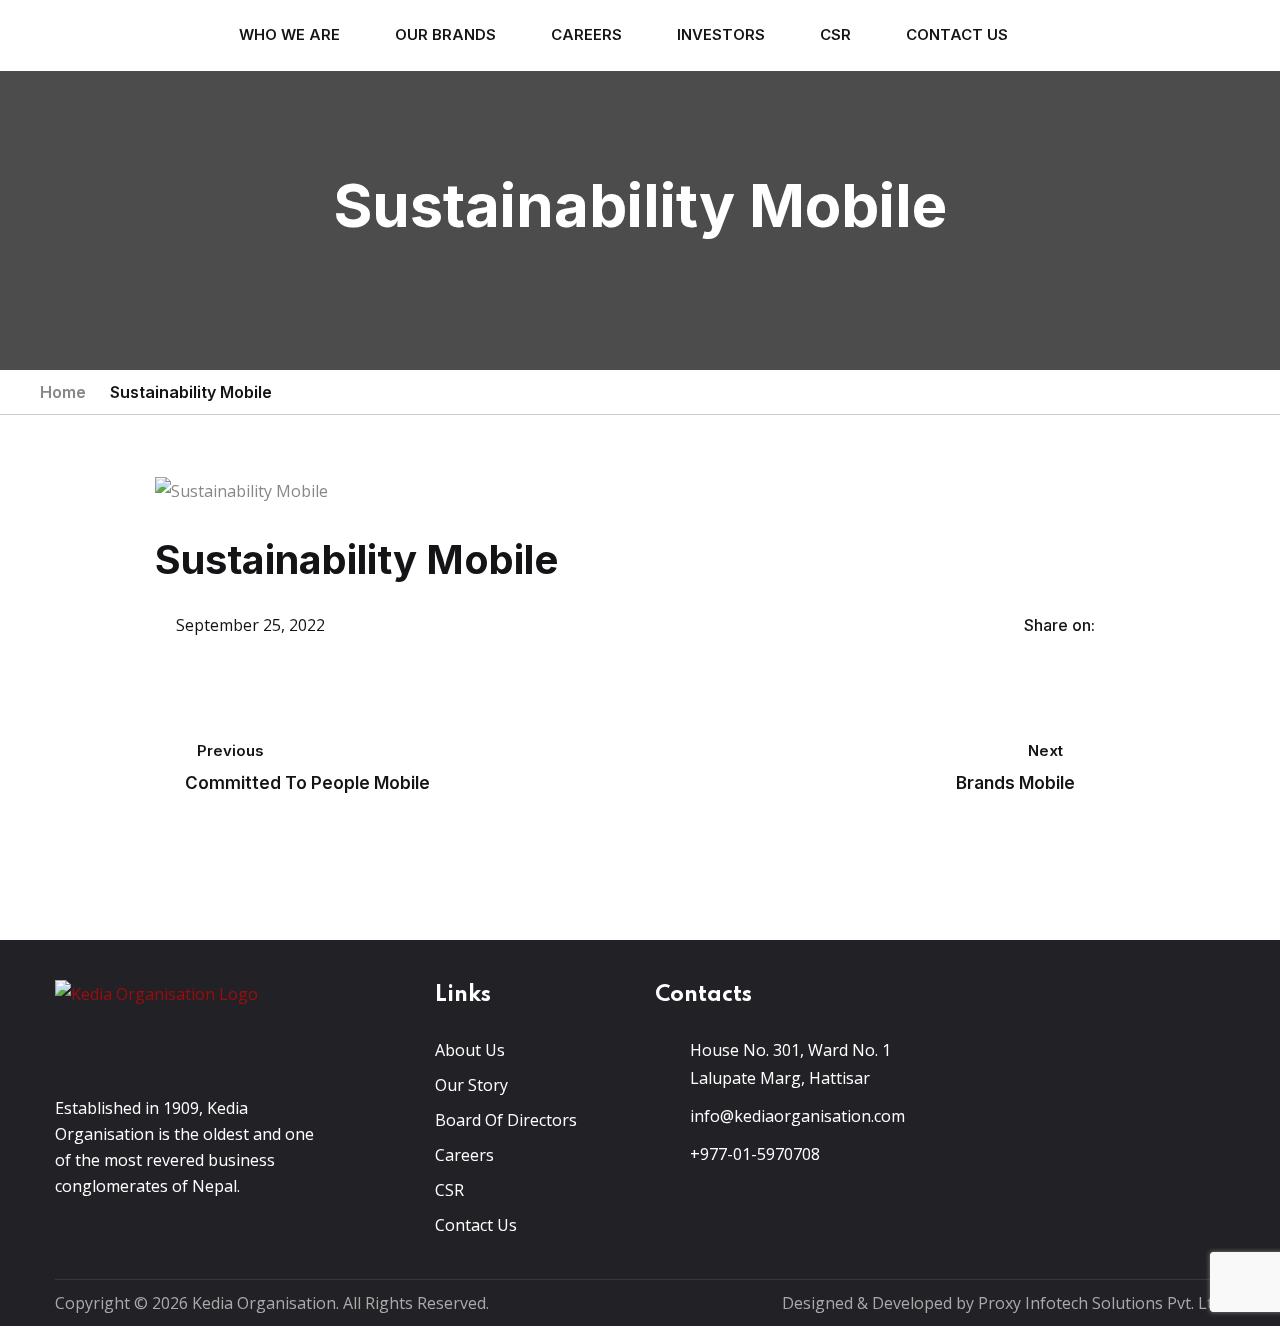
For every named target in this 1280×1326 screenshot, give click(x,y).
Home (63, 392)
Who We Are (289, 34)
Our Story (471, 1085)
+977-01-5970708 (755, 1154)
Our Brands (445, 34)
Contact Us (957, 34)
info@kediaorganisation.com (797, 1116)
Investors (721, 34)
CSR (835, 34)
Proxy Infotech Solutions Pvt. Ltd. (1101, 1303)
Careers (586, 34)
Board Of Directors (506, 1120)
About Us (470, 1050)
